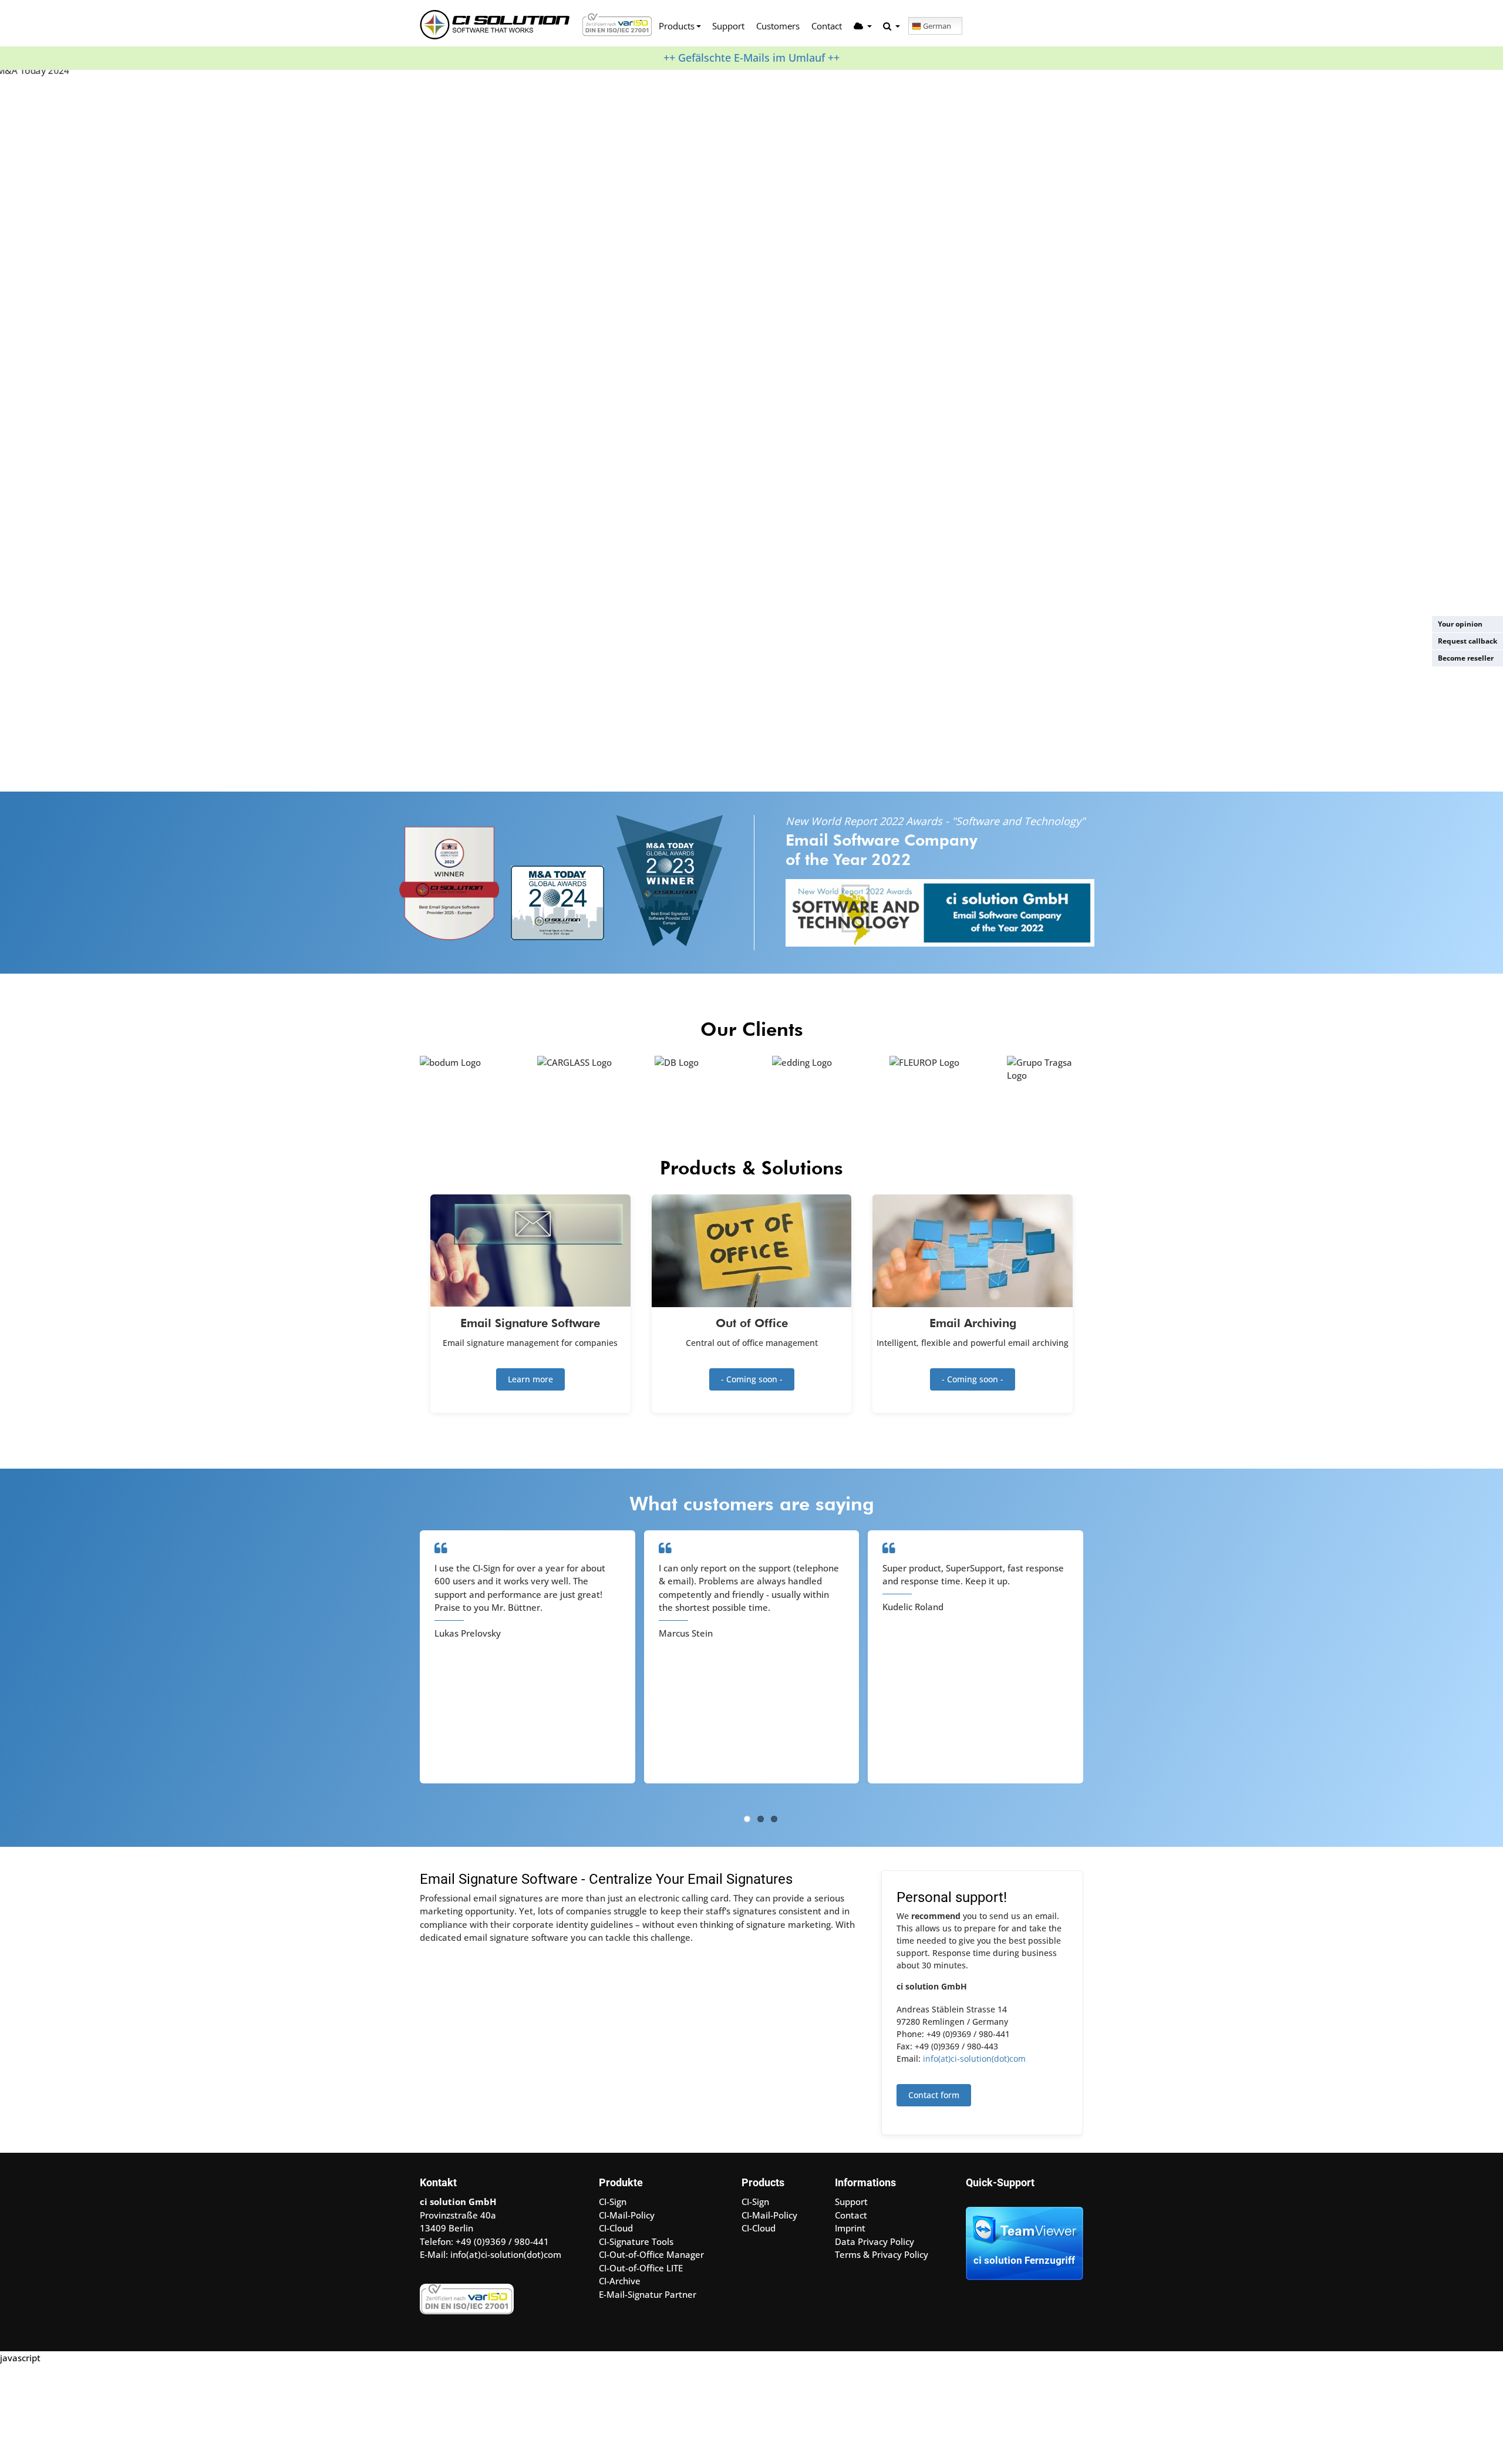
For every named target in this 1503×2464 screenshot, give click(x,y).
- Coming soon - (752, 1379)
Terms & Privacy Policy (882, 2254)
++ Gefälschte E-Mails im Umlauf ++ (751, 58)
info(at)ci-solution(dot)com (974, 2059)
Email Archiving (973, 1323)
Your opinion (1460, 624)
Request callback (1467, 641)
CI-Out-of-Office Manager (651, 2254)
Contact (827, 26)
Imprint (850, 2228)
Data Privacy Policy (874, 2241)
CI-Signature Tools (636, 2241)
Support (728, 26)
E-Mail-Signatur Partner (648, 2294)
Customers (778, 26)
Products (677, 26)
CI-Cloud (616, 2228)
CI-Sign (613, 2202)
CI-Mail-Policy (627, 2215)
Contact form (934, 2095)
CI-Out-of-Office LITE (641, 2268)
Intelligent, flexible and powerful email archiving (973, 1343)
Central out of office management (752, 1343)
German (937, 26)
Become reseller (1466, 658)
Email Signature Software (530, 1323)
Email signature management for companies (530, 1343)
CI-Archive (620, 2281)
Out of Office (752, 1323)
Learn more (530, 1379)
